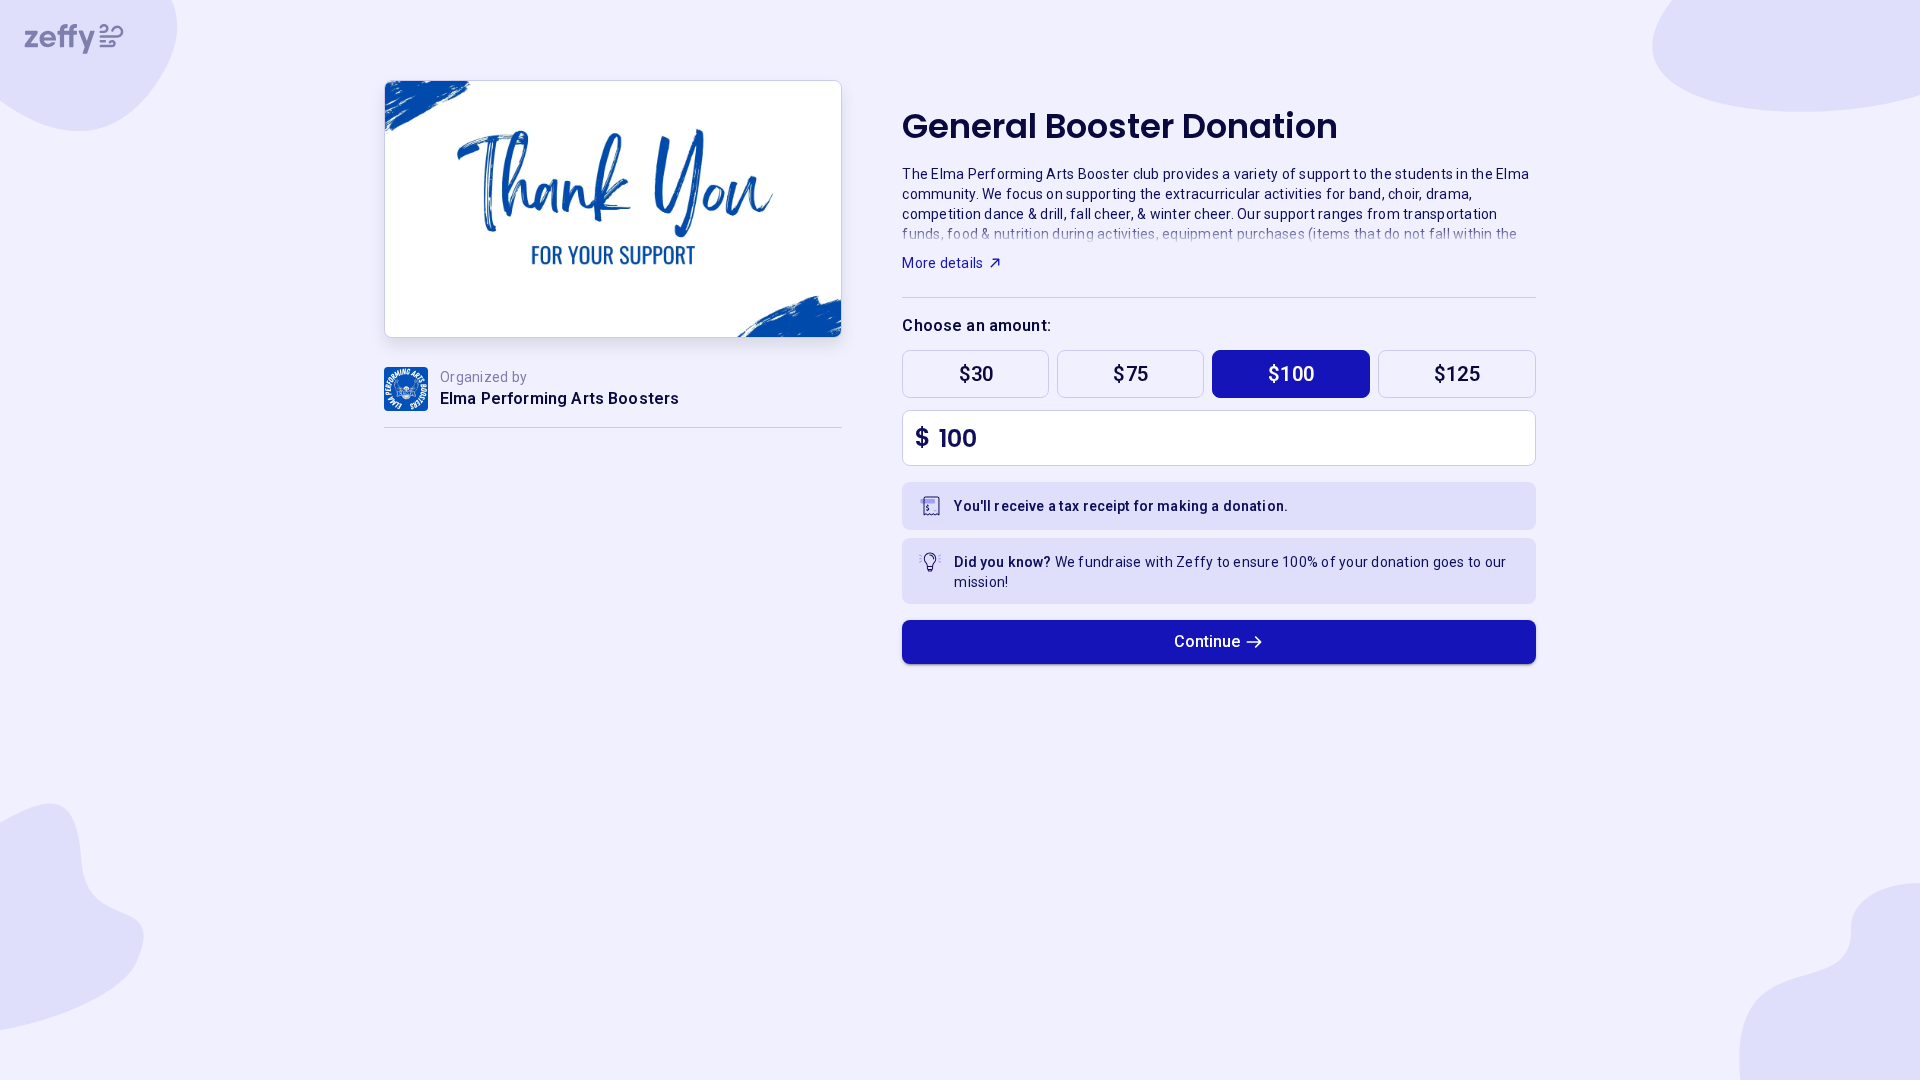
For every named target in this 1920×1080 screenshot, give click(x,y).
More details (942, 263)
